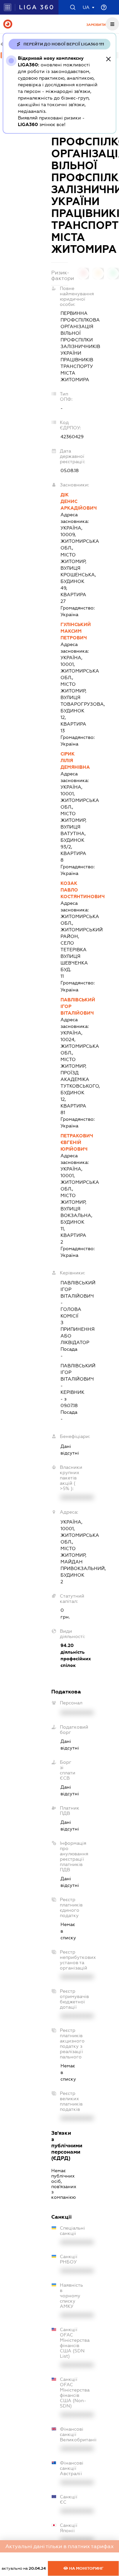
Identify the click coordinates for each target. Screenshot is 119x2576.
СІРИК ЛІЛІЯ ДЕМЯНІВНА (64, 760)
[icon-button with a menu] (112, 24)
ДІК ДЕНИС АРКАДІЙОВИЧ (64, 501)
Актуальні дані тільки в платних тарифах (59, 2546)
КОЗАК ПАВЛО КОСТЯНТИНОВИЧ (64, 890)
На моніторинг (86, 2568)
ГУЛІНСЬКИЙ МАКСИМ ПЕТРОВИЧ (64, 631)
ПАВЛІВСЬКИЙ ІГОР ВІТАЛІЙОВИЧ (64, 1006)
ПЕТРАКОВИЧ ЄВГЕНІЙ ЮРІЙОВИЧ (64, 1142)
